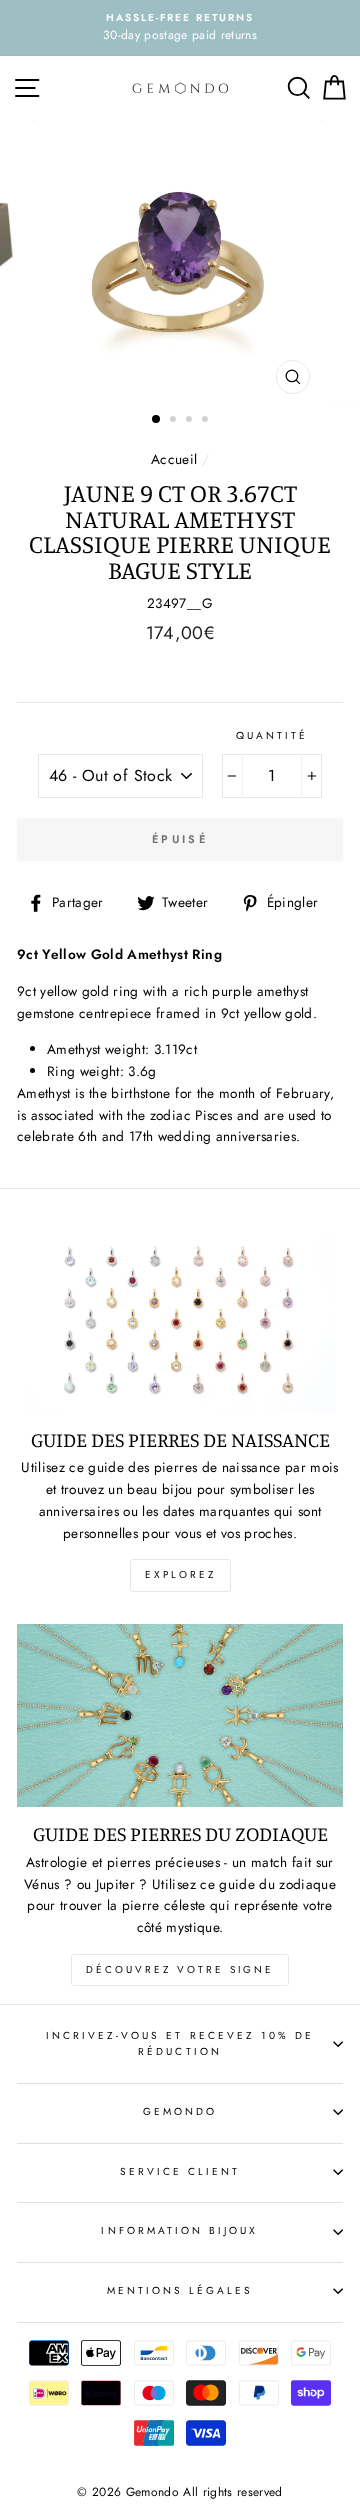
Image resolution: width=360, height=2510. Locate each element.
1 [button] (157, 420)
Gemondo (180, 2111)
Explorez (180, 1574)
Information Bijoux (179, 2230)
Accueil (174, 459)
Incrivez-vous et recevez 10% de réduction (180, 2043)
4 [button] (207, 421)
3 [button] (191, 421)
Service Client (180, 2171)
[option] (180, 28)
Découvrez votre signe (180, 1969)
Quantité (272, 735)
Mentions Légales (180, 2290)
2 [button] (175, 421)
